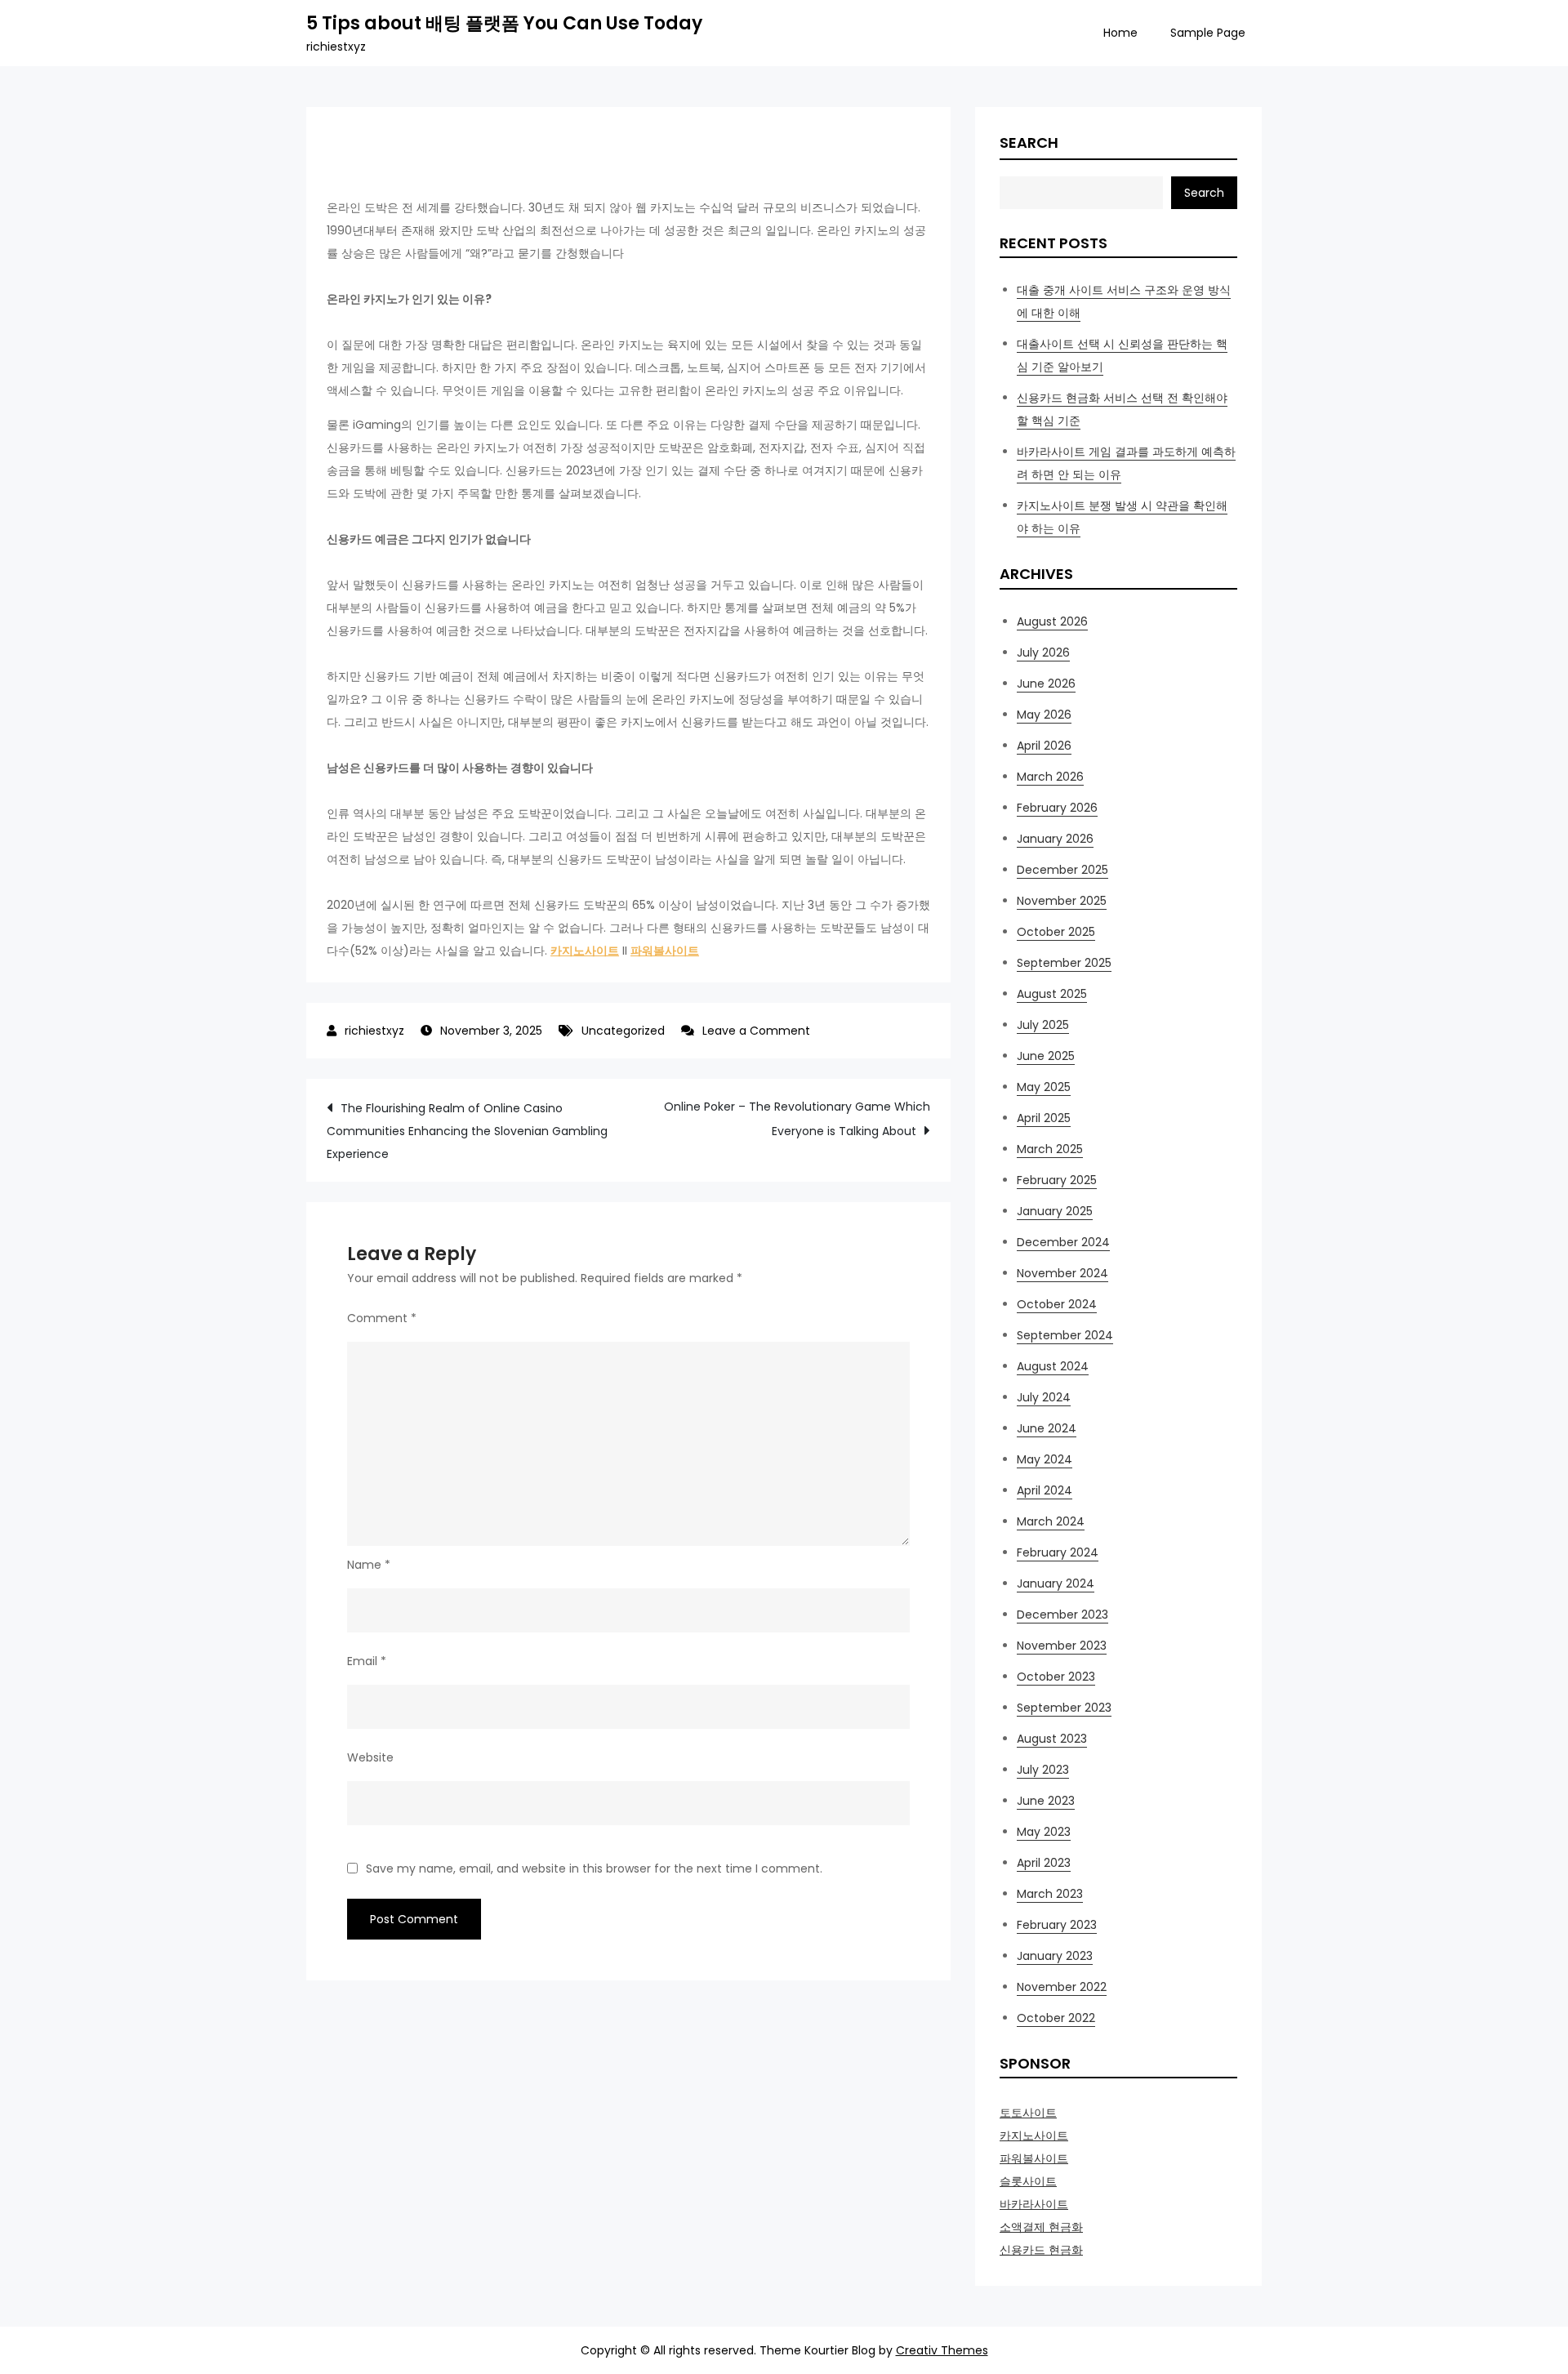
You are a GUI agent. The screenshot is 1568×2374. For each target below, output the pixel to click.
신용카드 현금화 (1041, 2250)
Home (1120, 33)
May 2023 (1044, 1832)
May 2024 (1045, 1459)
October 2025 (1056, 932)
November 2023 (1062, 1646)
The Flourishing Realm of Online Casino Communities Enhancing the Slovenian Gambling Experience (467, 1131)
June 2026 (1046, 684)
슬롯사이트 (1028, 2181)
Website (370, 1757)
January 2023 (1055, 1956)
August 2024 (1053, 1366)
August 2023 (1052, 1739)
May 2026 (1044, 715)
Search (1029, 143)
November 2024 (1062, 1273)
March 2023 (1050, 1894)
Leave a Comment (756, 1031)
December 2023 (1062, 1615)
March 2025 (1050, 1149)
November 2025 (1062, 901)
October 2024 (1057, 1304)
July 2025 (1043, 1025)
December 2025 (1062, 870)
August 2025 (1052, 994)
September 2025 (1064, 963)
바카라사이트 (1034, 2204)
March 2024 (1051, 1521)
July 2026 (1043, 653)
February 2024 (1058, 1552)
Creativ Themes (942, 2350)
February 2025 (1057, 1180)
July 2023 (1043, 1770)
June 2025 (1046, 1056)
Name (369, 1565)
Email (367, 1661)
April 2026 (1044, 746)
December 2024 (1063, 1242)
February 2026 (1057, 808)
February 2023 (1057, 1925)
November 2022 (1062, 1987)
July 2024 (1044, 1397)
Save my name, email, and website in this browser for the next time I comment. (594, 1868)
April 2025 (1044, 1118)
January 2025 (1055, 1211)
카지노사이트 (585, 951)
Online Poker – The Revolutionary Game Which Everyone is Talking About (797, 1119)
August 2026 (1052, 621)
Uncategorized (623, 1031)
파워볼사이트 (665, 951)
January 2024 (1056, 1583)
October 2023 (1056, 1677)
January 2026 (1055, 839)
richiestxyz (374, 1031)
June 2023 (1046, 1801)
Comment (382, 1318)
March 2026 (1050, 777)
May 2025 (1044, 1087)
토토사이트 (1028, 2113)
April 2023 (1044, 1863)
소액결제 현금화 (1041, 2227)
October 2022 (1056, 2018)
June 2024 (1047, 1428)
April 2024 (1045, 1490)
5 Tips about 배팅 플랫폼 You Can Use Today (504, 23)
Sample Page (1208, 33)
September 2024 (1065, 1335)
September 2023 (1064, 1708)
